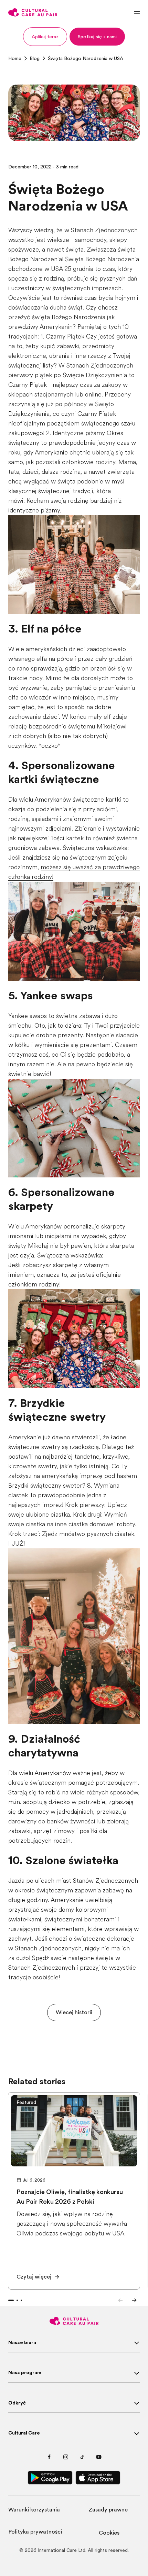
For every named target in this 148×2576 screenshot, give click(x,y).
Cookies (109, 2533)
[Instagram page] (66, 2457)
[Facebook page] (49, 2457)
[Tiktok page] (82, 2457)
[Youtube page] (99, 2457)
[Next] (134, 2300)
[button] (45, 37)
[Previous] (120, 2300)
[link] (15, 58)
